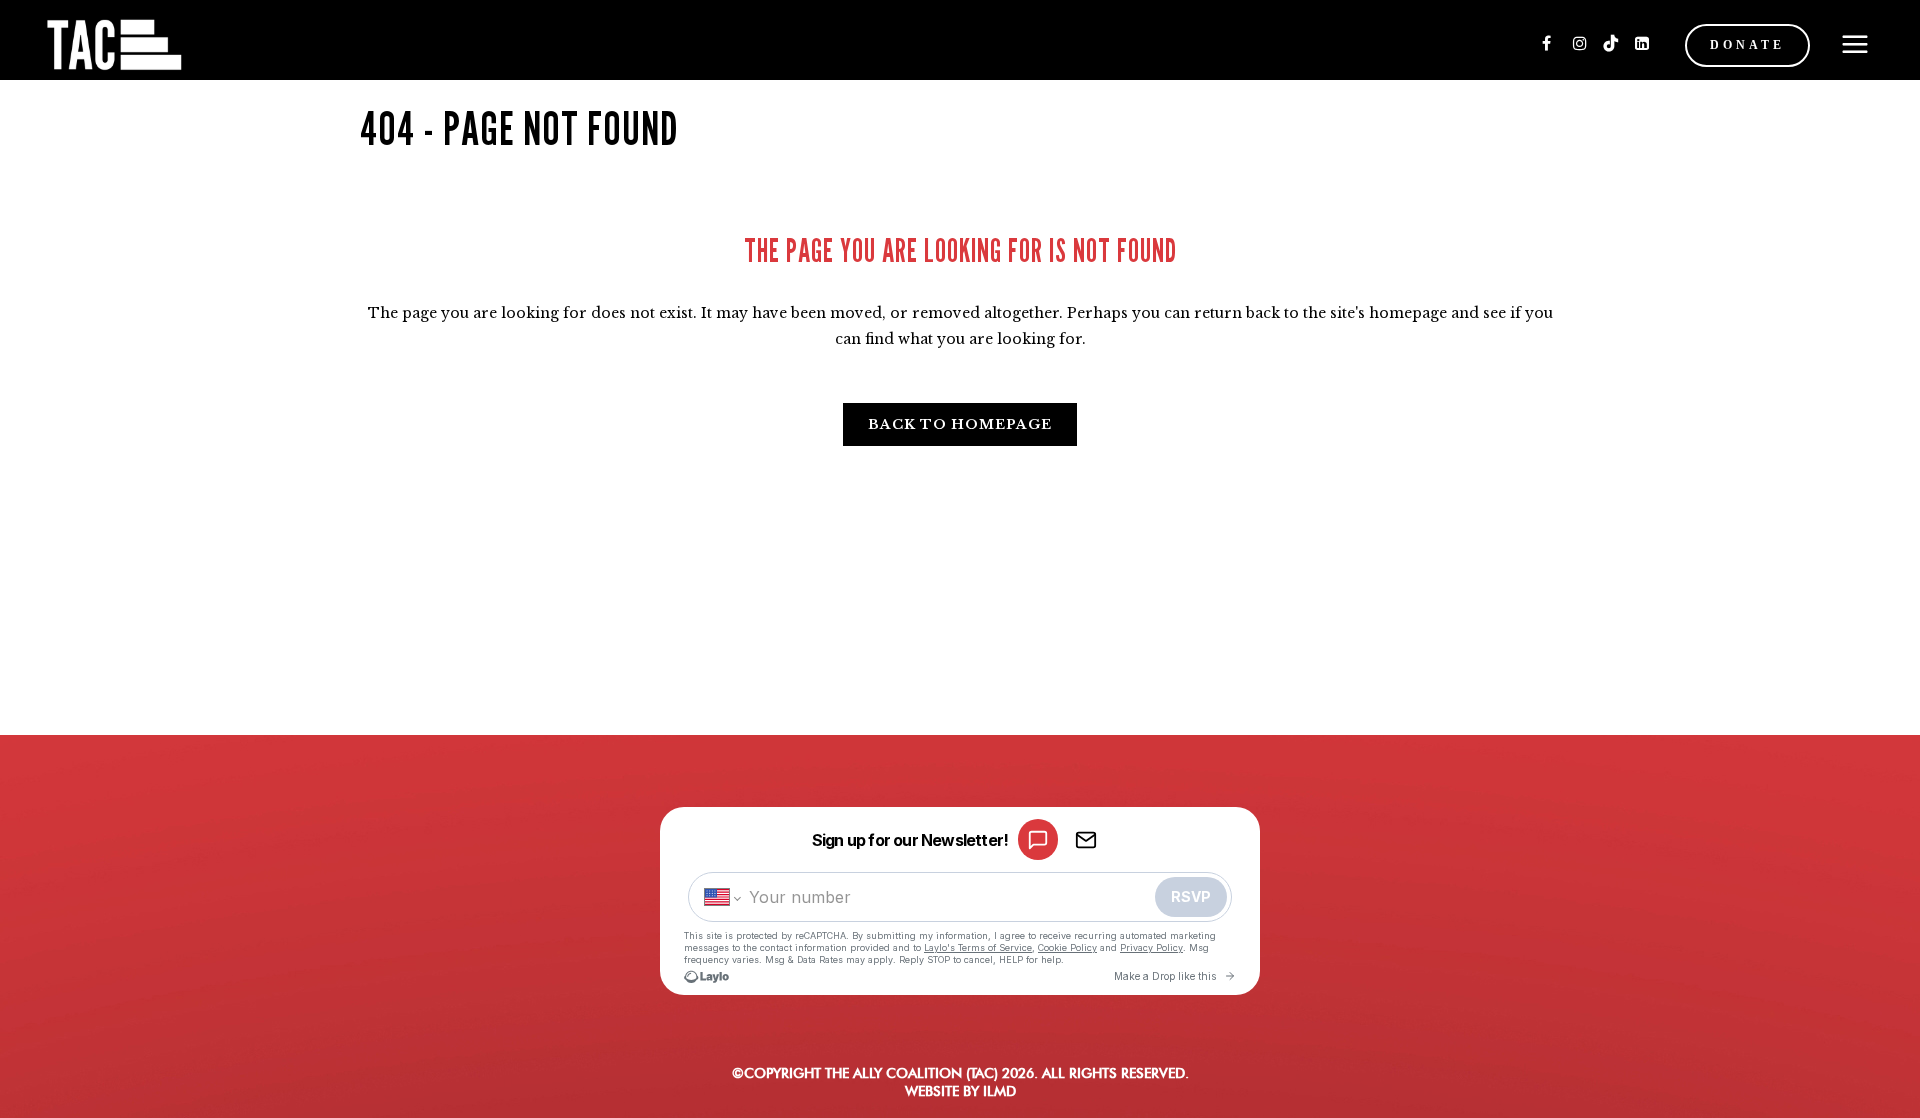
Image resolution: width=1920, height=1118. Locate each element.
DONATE (1747, 45)
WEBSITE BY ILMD (960, 1091)
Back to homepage (960, 424)
